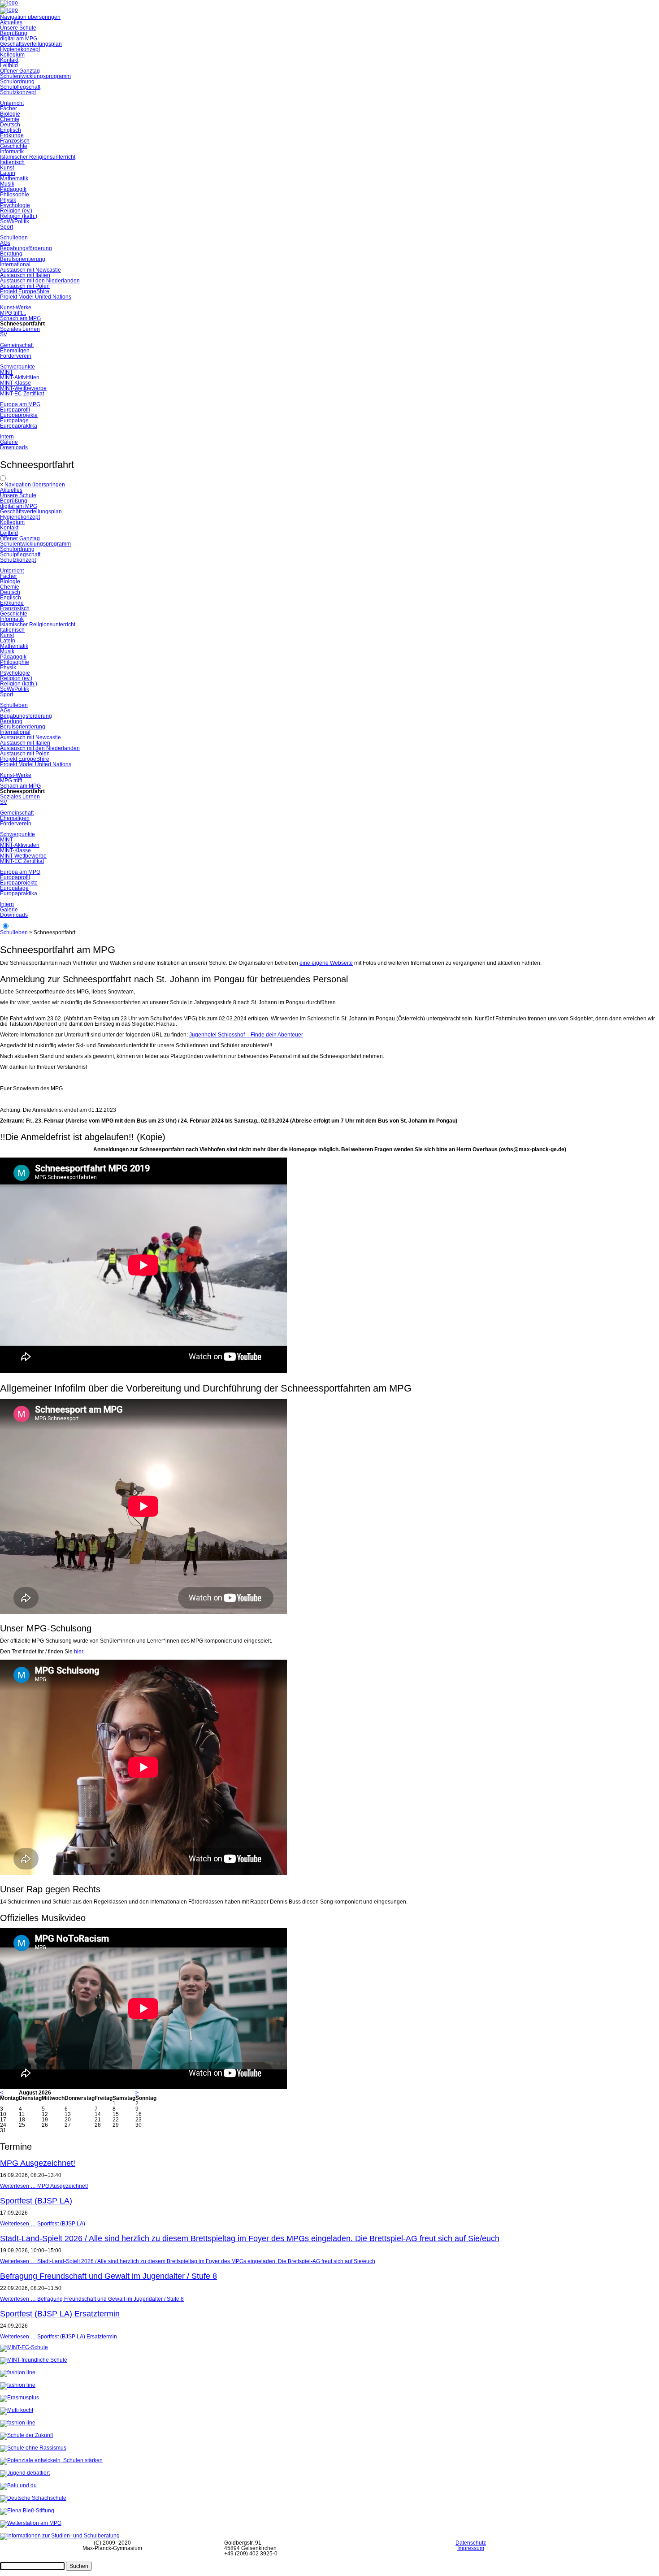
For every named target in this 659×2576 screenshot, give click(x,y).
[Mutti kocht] (17, 2410)
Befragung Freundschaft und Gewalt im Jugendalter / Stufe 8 (108, 2276)
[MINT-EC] (24, 2347)
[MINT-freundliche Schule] (34, 2360)
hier (78, 1652)
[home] (9, 10)
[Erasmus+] (20, 2398)
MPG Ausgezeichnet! (38, 2163)
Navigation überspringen (30, 17)
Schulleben (14, 932)
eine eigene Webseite (326, 963)
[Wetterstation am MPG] (31, 2523)
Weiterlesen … (44, 2186)
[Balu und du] (18, 2485)
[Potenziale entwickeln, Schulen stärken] (51, 2460)
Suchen (79, 2566)
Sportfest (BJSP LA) (36, 2201)
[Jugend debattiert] (25, 2473)
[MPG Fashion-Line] (18, 2423)
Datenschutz (471, 2543)
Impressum (471, 2548)
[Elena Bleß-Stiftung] (27, 2511)
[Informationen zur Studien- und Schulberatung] (60, 2536)
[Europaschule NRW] (18, 2385)
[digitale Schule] (18, 2372)
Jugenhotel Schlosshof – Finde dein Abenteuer (246, 1035)
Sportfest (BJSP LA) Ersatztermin (60, 2314)
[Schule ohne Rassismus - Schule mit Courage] (33, 2448)
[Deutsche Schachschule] (33, 2498)
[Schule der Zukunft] (26, 2435)
